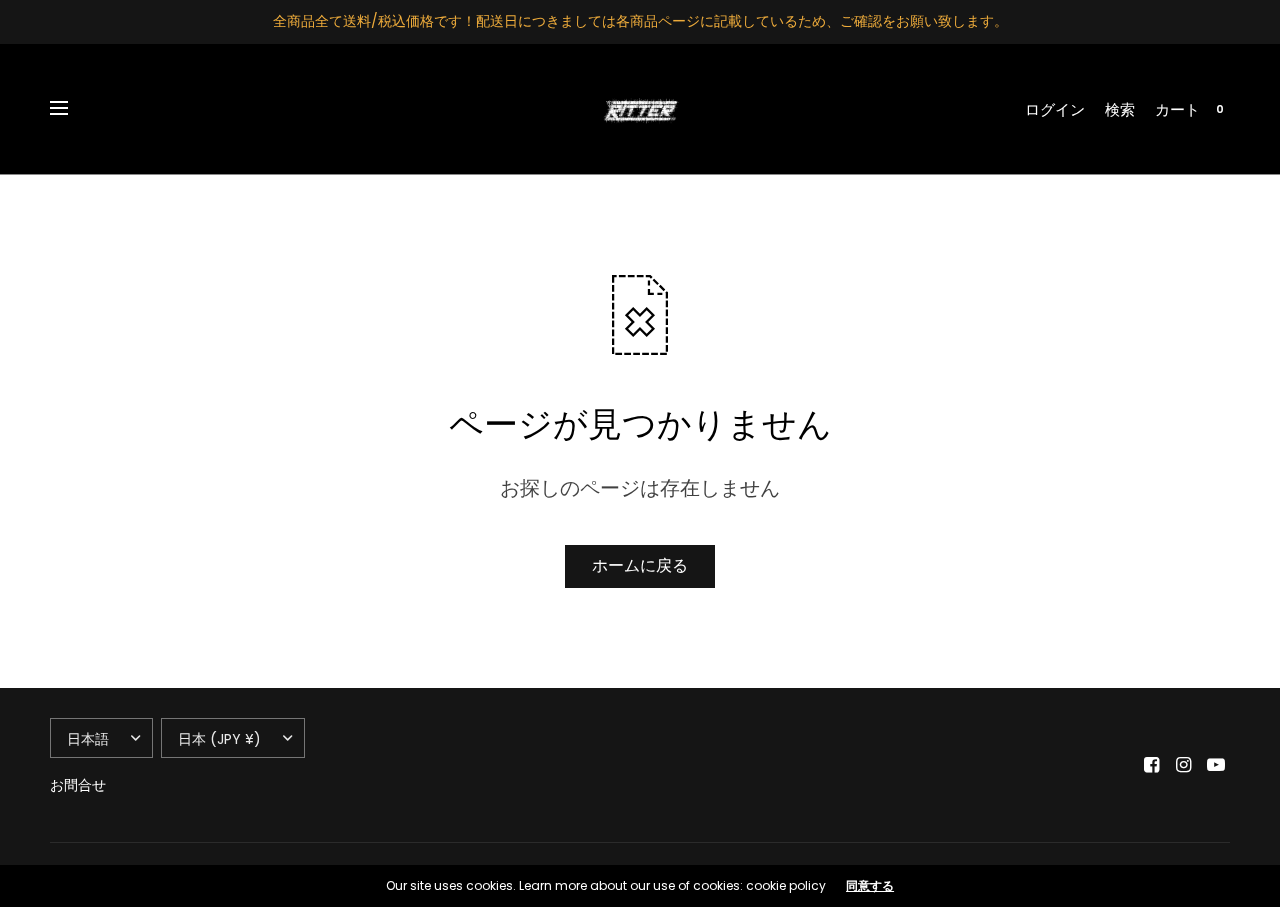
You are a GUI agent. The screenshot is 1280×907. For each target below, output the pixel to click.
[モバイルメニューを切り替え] (72, 109)
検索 (1120, 109)
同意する (870, 886)
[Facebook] (1152, 765)
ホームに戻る (640, 565)
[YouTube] (1216, 765)
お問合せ (78, 785)
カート (1177, 109)
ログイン (1055, 109)
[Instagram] (1184, 765)
